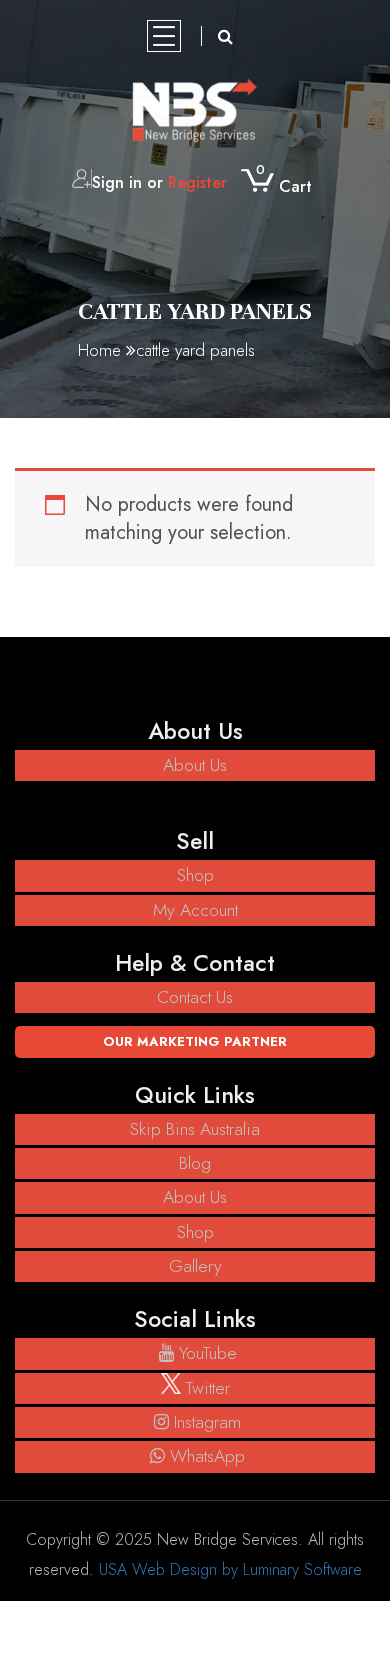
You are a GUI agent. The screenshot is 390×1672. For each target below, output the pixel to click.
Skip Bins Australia (195, 1129)
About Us (195, 765)
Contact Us (195, 997)
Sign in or (159, 182)
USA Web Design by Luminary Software (230, 1569)
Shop (195, 875)
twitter (205, 1388)
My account (195, 910)
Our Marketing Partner (195, 1041)
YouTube (208, 1353)
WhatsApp (207, 1456)
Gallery (195, 1266)
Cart (284, 186)
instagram (207, 1422)
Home (99, 350)
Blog (195, 1163)
